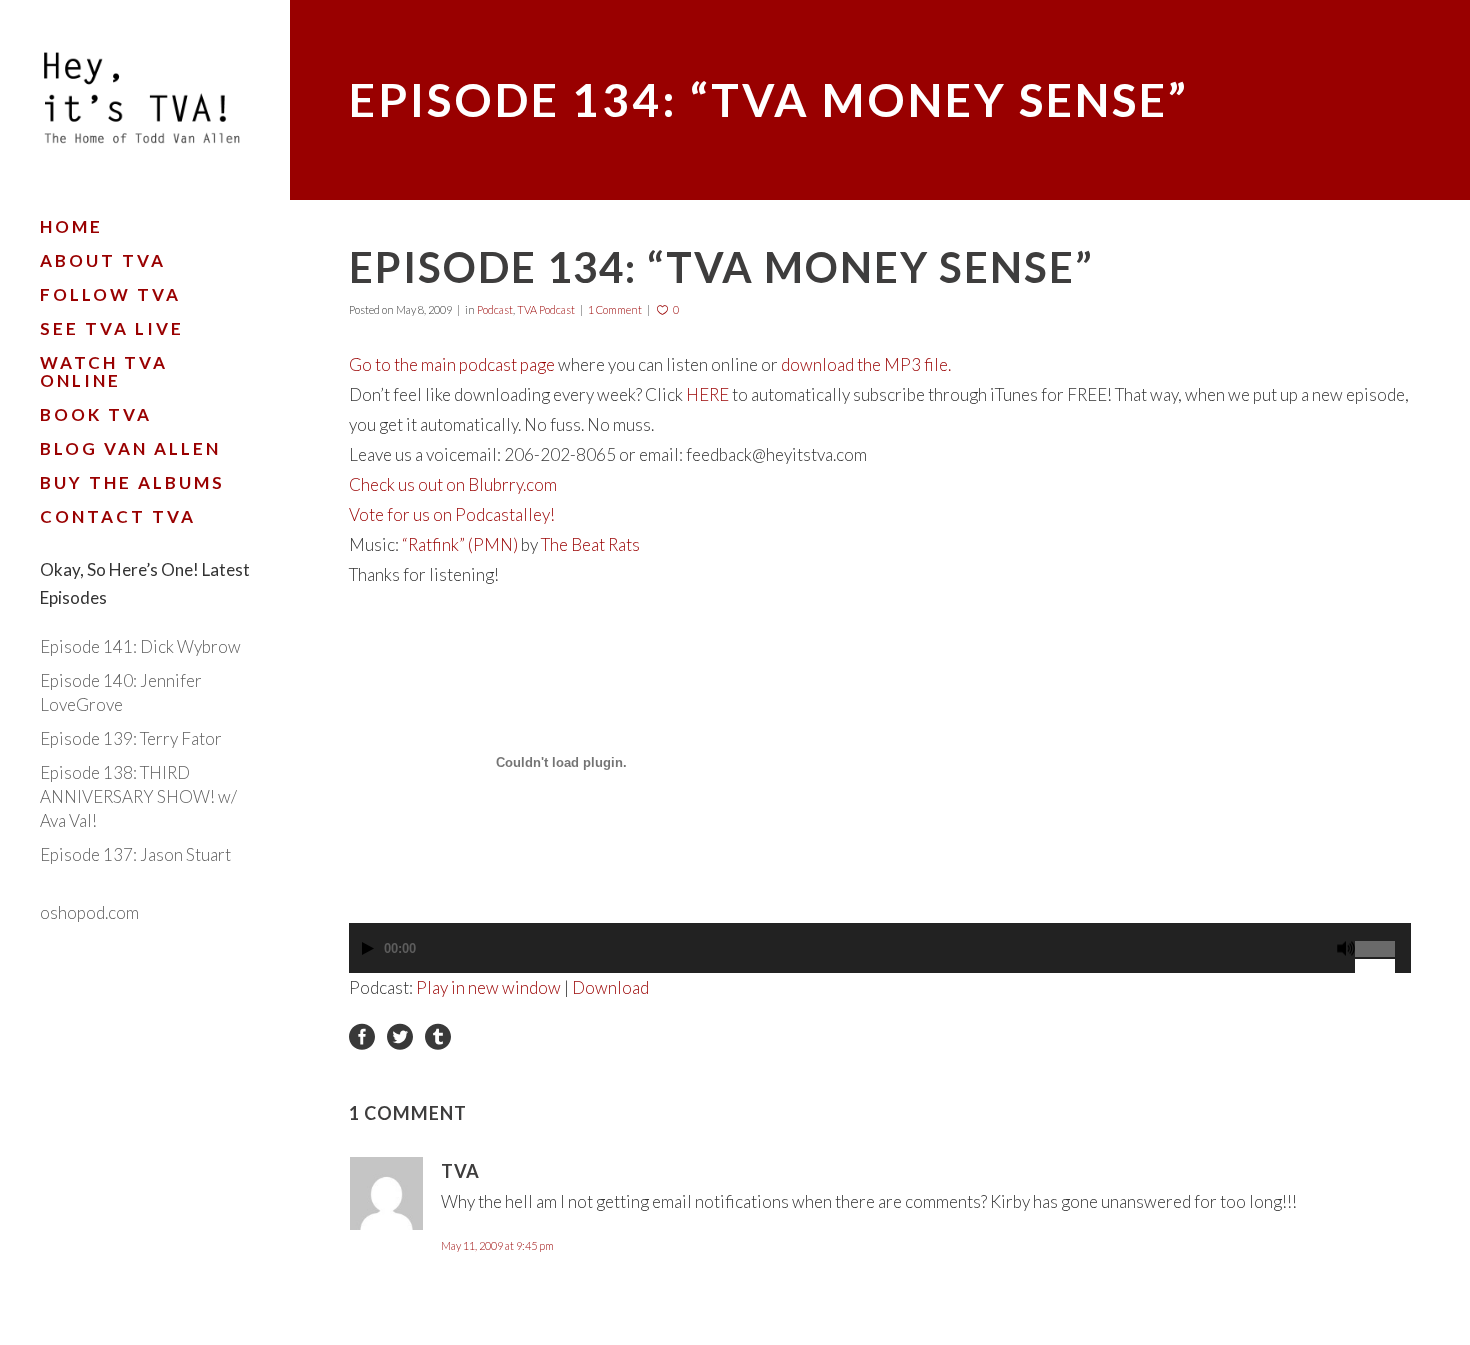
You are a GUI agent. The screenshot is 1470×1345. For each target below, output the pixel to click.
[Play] (368, 948)
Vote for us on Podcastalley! (452, 514)
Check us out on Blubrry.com (453, 484)
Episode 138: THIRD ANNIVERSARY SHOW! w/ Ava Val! (138, 796)
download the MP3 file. (866, 364)
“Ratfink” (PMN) (460, 544)
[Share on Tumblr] (438, 1034)
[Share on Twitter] (400, 1034)
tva (460, 1171)
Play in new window (488, 987)
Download (610, 987)
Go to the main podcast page (452, 364)
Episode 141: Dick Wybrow (140, 646)
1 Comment (615, 309)
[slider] (1383, 941)
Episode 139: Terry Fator (131, 738)
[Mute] (1346, 948)
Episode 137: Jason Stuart (135, 854)
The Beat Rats (590, 544)
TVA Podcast (546, 309)
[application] (880, 958)
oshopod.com (89, 912)
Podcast (495, 309)
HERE (707, 394)
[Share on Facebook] (362, 1034)
